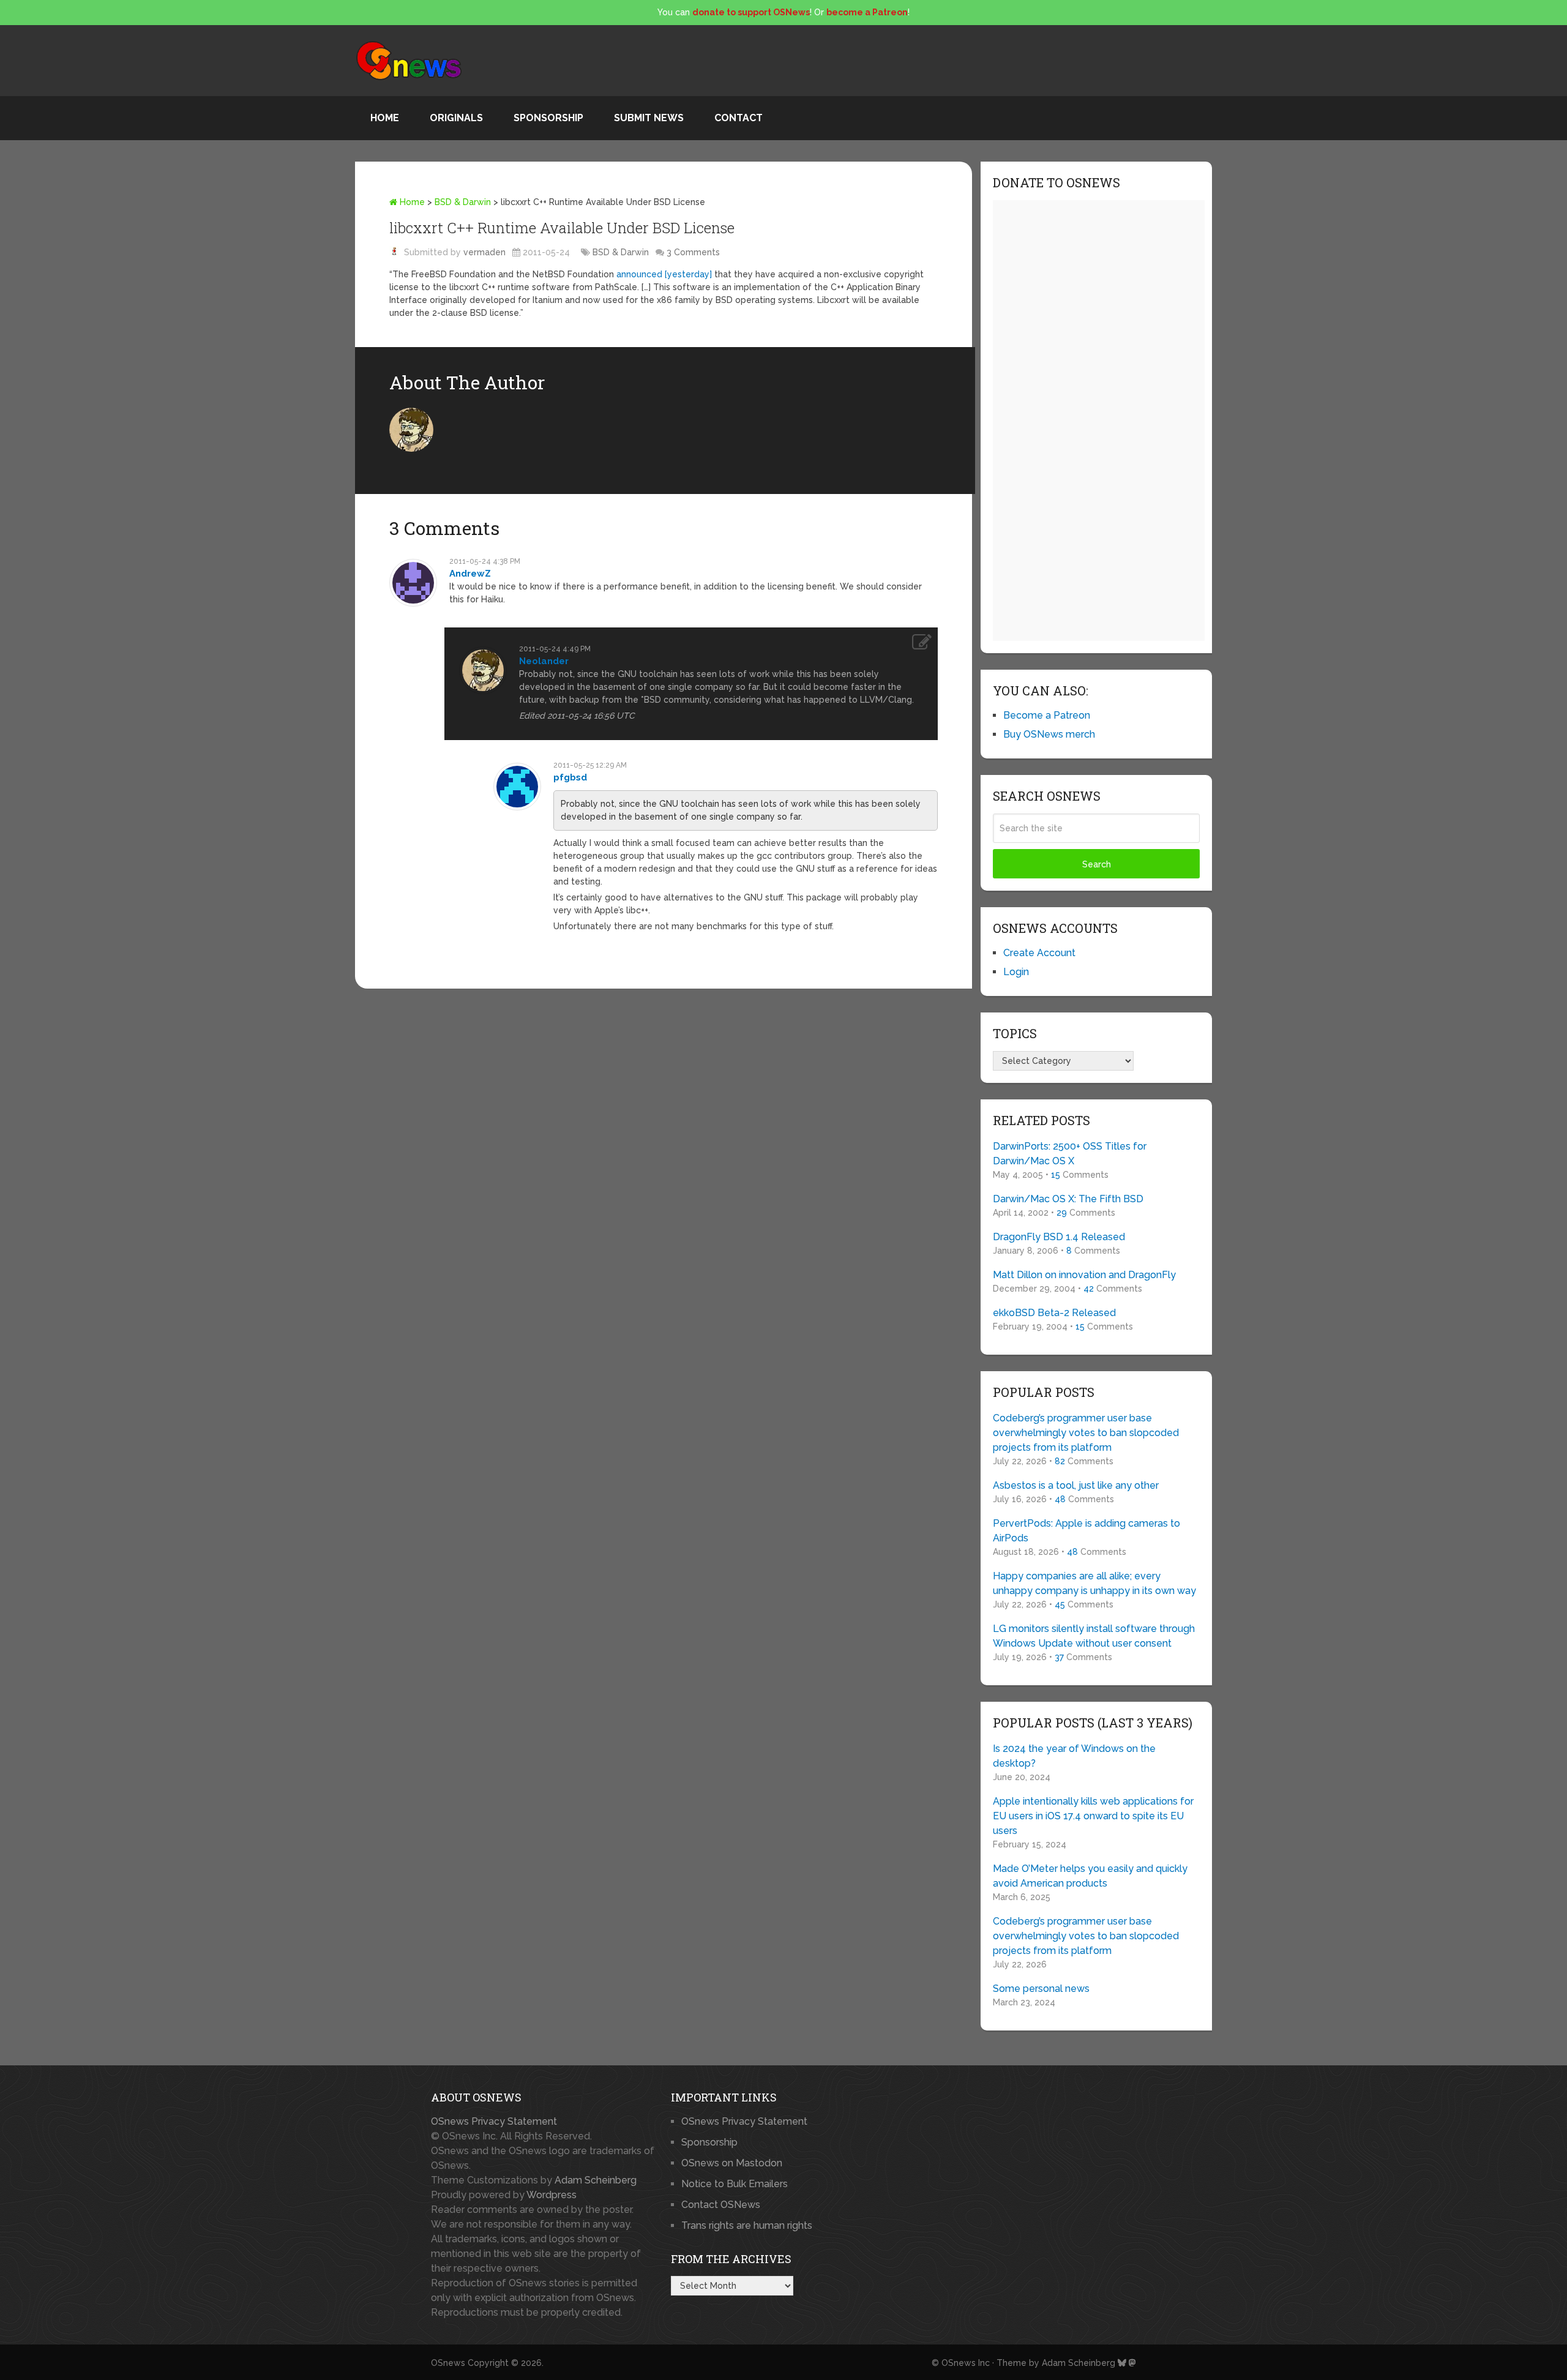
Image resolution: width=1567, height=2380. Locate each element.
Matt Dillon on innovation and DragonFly (1084, 1275)
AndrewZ (470, 574)
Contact (739, 118)
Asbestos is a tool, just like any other (1076, 1485)
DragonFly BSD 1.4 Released (1059, 1237)
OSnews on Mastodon (732, 2163)
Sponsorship (548, 118)
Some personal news (1041, 1989)
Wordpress (552, 2195)
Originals (456, 118)
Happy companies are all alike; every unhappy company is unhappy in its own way (1094, 1583)
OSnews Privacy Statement (494, 2121)
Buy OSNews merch (1049, 734)
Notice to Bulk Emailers (735, 2184)
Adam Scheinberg (596, 2180)
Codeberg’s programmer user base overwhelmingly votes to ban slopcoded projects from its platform (1086, 1433)
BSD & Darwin (463, 202)
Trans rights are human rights (747, 2225)
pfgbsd (570, 777)
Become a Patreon (1047, 715)
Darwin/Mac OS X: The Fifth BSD (1068, 1199)
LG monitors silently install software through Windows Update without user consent (1094, 1636)
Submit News (649, 118)
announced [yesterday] (664, 274)
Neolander (544, 661)
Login (1016, 972)
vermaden (484, 252)
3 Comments (693, 252)
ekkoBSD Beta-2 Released (1054, 1313)
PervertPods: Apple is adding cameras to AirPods (1086, 1531)
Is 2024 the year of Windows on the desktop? (1074, 1756)
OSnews (448, 2363)
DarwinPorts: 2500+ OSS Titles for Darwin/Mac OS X (1070, 1154)
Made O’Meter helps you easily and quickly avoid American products (1090, 1876)
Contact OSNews (721, 2205)
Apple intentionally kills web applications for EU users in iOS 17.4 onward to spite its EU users (1093, 1816)
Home (385, 118)
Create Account (1039, 953)
